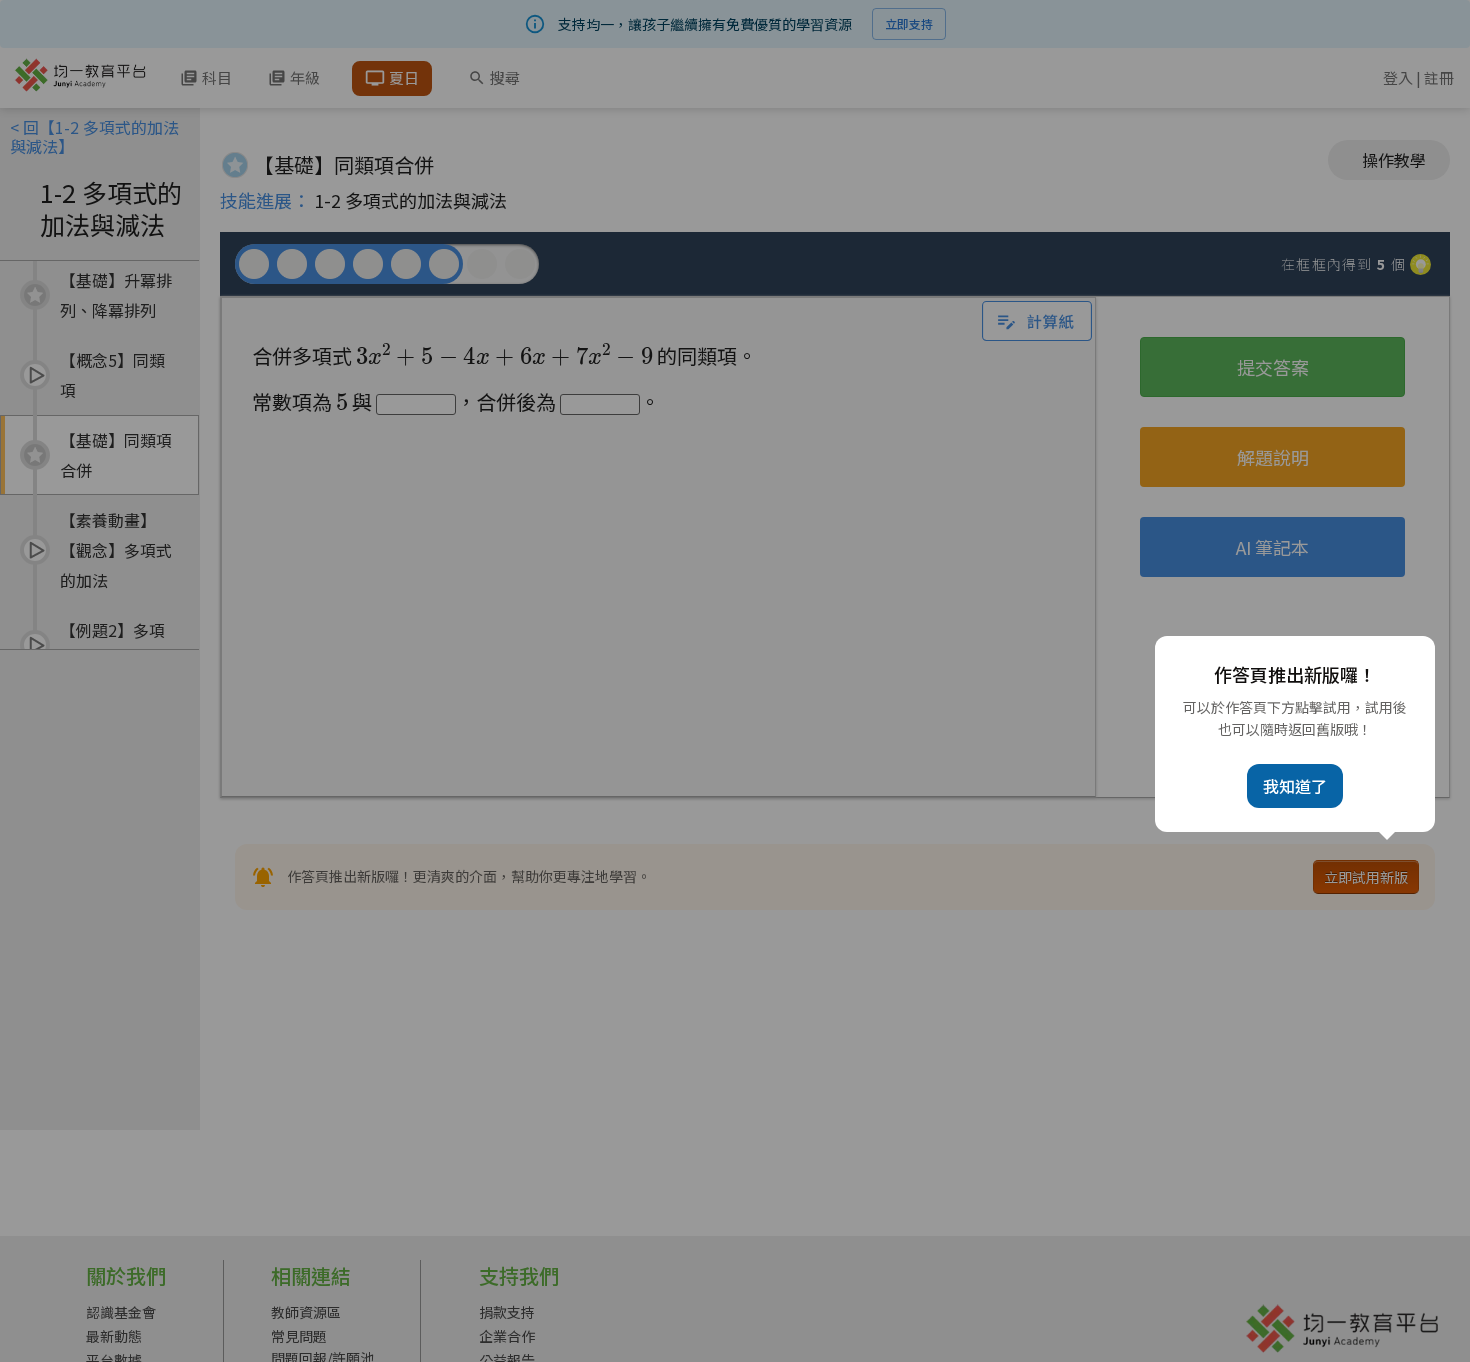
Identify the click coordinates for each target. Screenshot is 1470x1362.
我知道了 (1295, 786)
